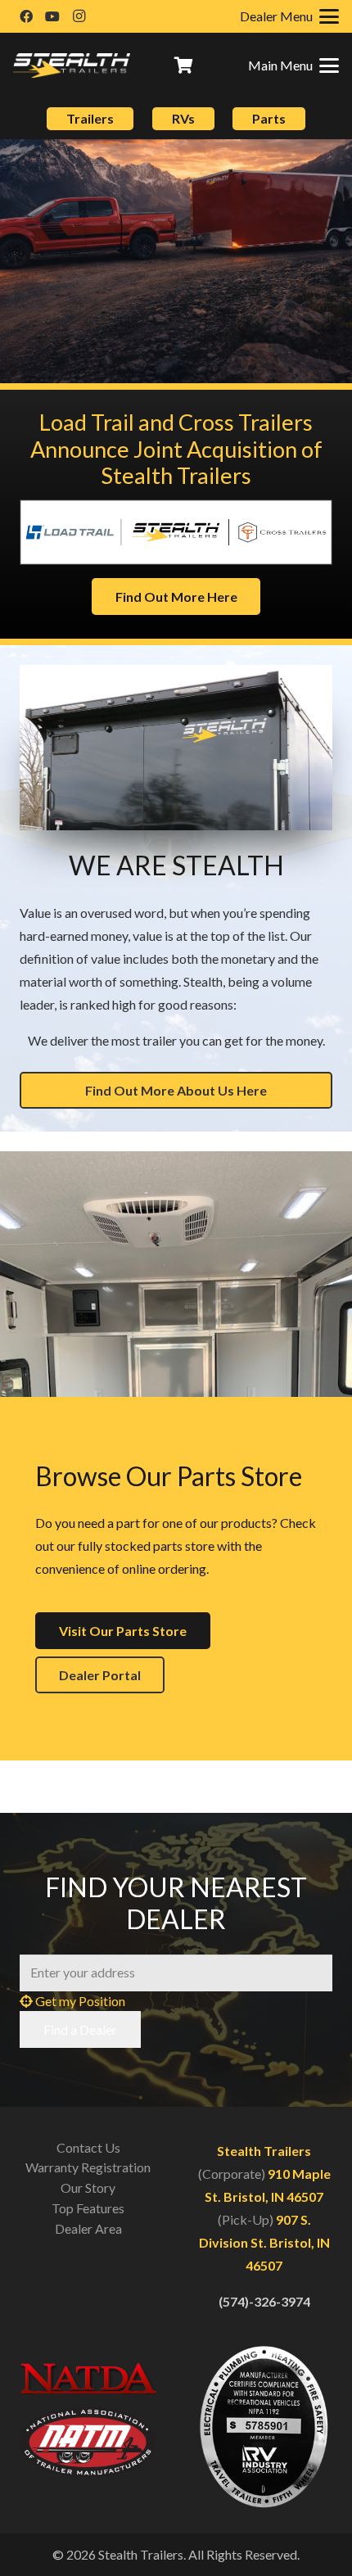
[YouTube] (52, 16)
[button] (293, 66)
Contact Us (88, 2147)
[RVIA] (264, 2427)
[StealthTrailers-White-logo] (72, 66)
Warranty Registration (88, 2167)
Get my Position (79, 2001)
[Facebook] (26, 16)
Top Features (88, 2208)
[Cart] (184, 66)
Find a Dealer (80, 2029)
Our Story (88, 2187)
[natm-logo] (88, 2443)
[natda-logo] (88, 2378)
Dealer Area (88, 2228)
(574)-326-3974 (264, 2301)
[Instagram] (79, 16)
